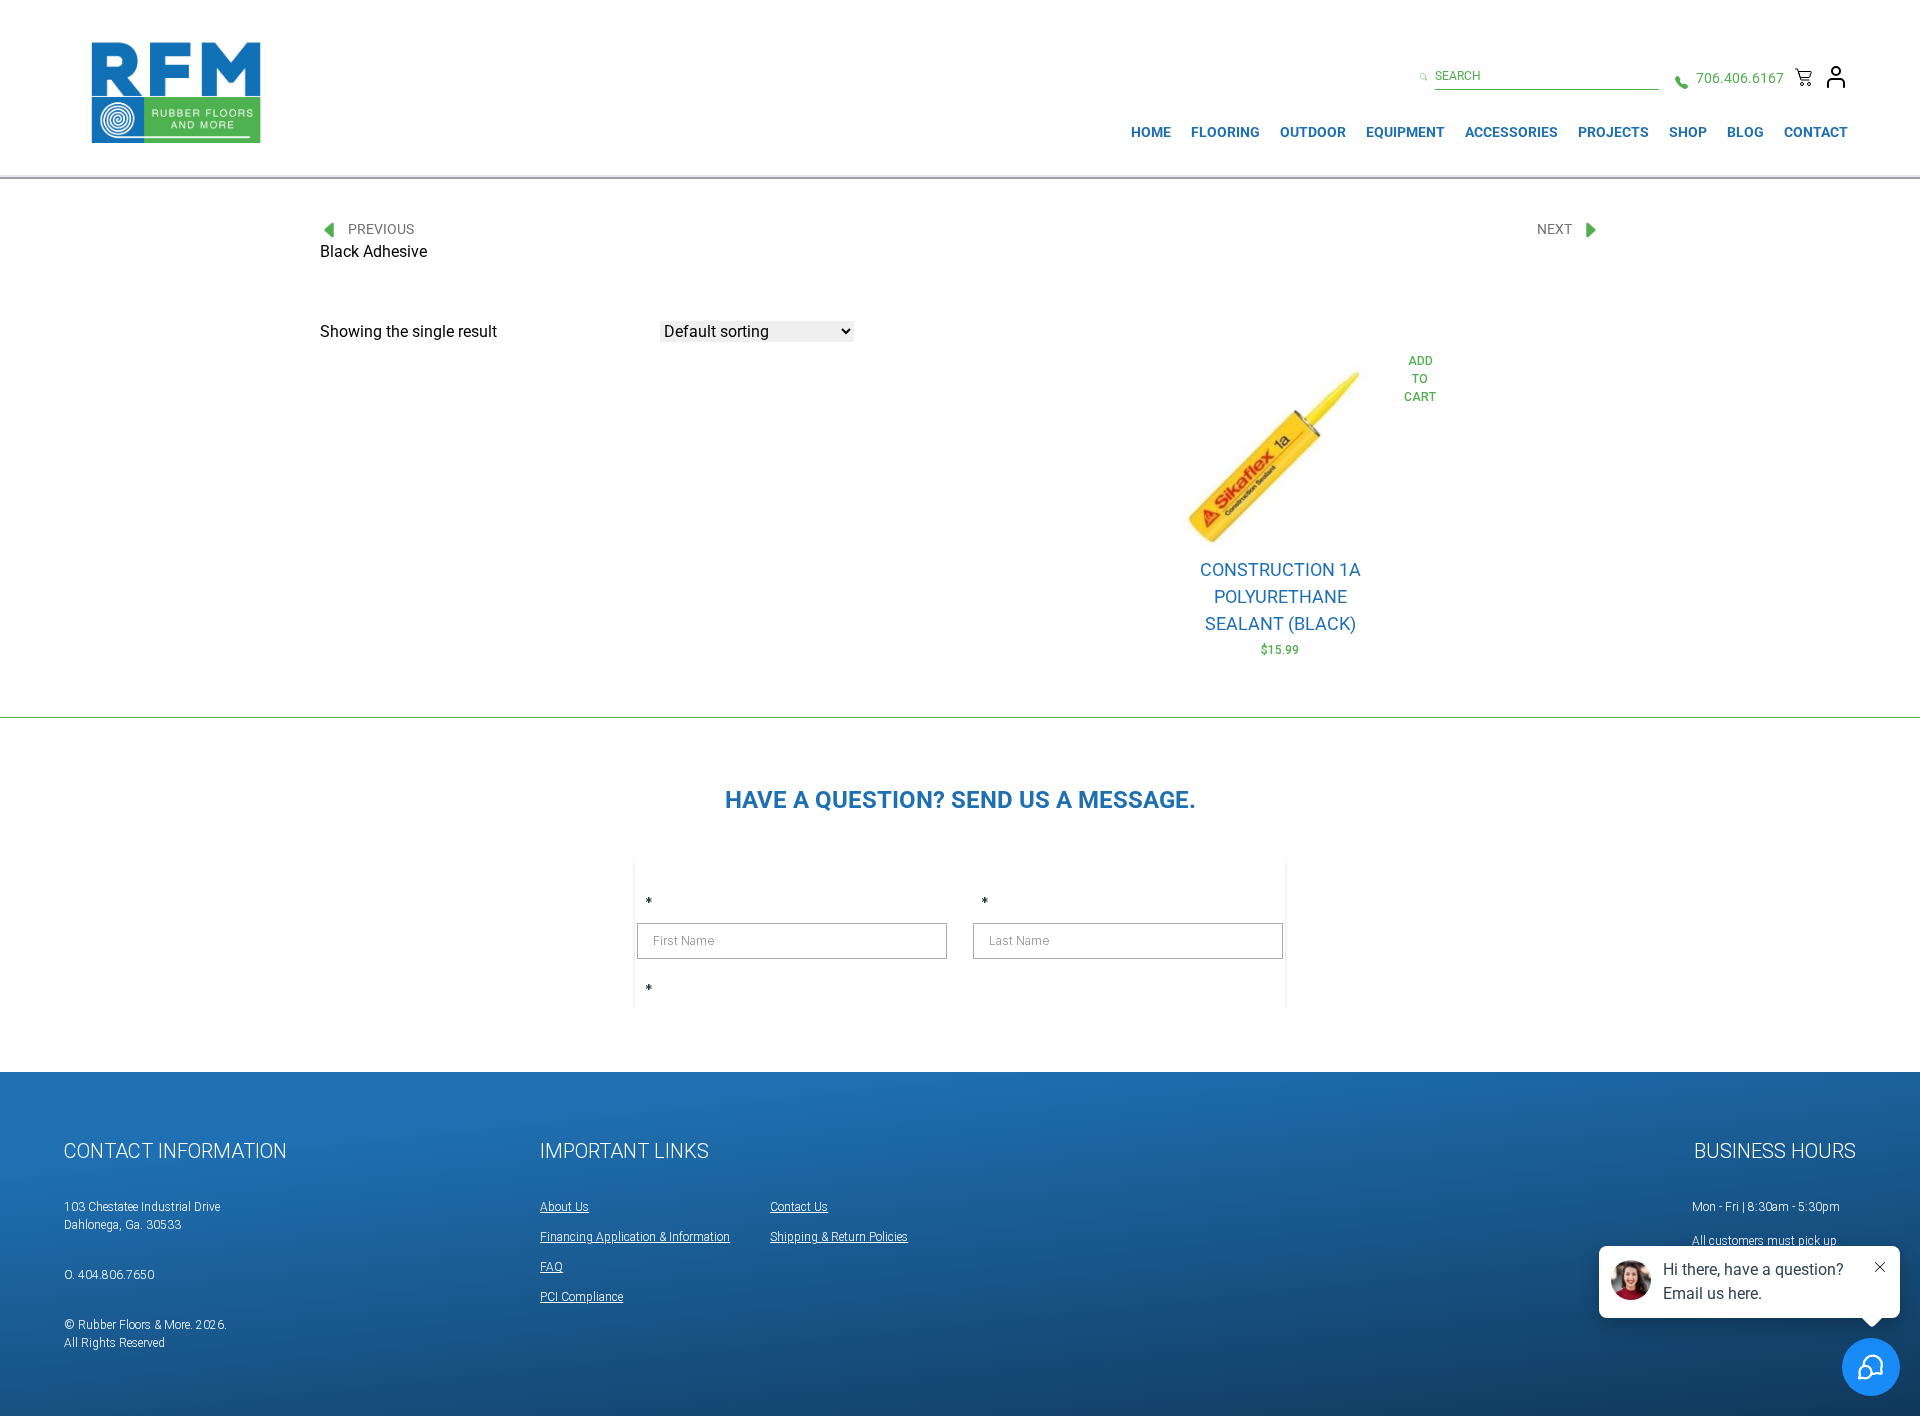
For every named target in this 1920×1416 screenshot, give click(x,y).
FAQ (551, 1267)
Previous (381, 229)
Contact (1816, 132)
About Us (564, 1207)
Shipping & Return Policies (839, 1237)
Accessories (1511, 132)
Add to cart (1420, 379)
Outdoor (1313, 132)
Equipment (1405, 132)
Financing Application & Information (635, 1237)
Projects (1613, 132)
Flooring (1225, 132)
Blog (1745, 132)
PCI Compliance (581, 1297)
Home (1151, 132)
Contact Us (799, 1207)
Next (1554, 229)
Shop (1688, 132)
